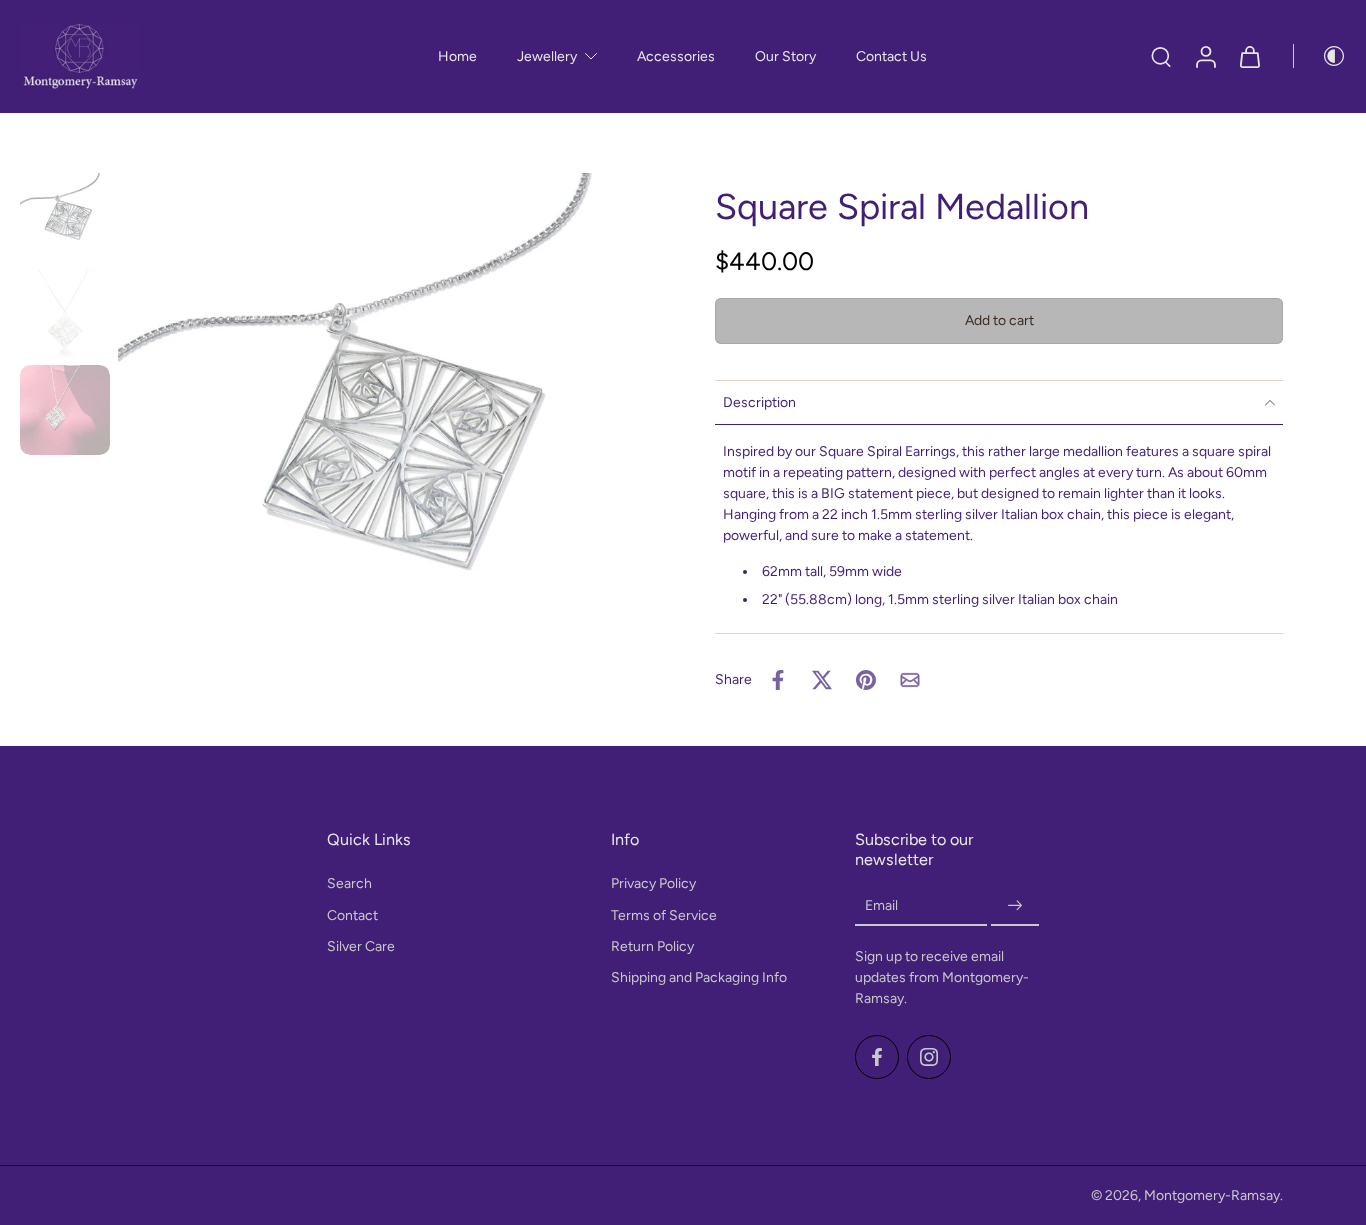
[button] (999, 321)
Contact (352, 915)
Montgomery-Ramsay (1212, 1195)
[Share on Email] (910, 680)
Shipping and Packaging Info (699, 977)
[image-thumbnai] (65, 218)
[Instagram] (929, 1057)
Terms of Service (664, 915)
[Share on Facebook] (778, 680)
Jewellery (547, 56)
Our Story (785, 56)
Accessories (676, 56)
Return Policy (652, 946)
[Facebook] (877, 1057)
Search (349, 884)
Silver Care (361, 946)
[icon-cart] (1249, 56)
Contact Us (891, 56)
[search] (1161, 56)
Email (881, 906)
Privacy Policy (653, 884)
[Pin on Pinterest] (866, 680)
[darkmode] (1320, 56)
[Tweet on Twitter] (822, 680)
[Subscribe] (1015, 906)
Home (457, 56)
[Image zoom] (384, 439)
